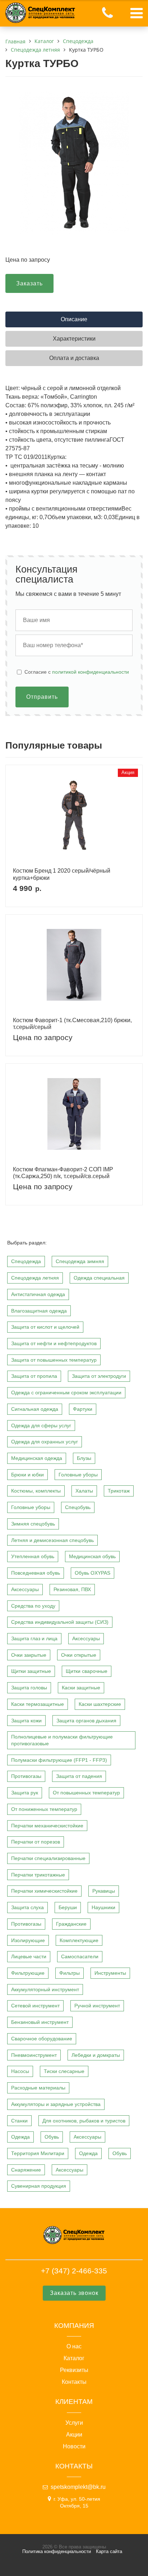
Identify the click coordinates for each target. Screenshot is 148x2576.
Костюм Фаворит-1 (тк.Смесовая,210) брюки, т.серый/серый (72, 1024)
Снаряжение (26, 2170)
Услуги (74, 2423)
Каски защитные (81, 1688)
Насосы (20, 2071)
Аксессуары (25, 1589)
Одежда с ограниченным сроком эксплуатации (66, 1393)
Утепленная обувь (33, 1556)
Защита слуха (27, 1907)
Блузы (84, 1458)
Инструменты (110, 1973)
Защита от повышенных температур (54, 1360)
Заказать (29, 283)
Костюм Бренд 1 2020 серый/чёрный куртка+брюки (62, 874)
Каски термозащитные (38, 1704)
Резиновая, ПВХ (72, 1589)
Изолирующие (28, 1940)
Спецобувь (78, 1507)
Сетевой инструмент (35, 2006)
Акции (74, 2435)
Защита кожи (26, 1721)
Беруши (68, 1907)
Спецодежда (26, 1261)
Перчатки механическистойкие (47, 1826)
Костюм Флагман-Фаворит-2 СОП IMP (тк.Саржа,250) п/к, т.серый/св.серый (63, 1173)
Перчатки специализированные (48, 1858)
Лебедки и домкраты (96, 2055)
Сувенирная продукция (39, 2186)
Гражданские (71, 1924)
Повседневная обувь (36, 1573)
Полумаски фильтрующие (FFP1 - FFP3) (59, 1760)
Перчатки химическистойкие (44, 1891)
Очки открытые (79, 1655)
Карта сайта (109, 2551)
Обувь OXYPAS (92, 1573)
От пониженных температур (44, 1809)
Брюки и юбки (27, 1475)
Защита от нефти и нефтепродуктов (54, 1343)
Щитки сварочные (87, 1671)
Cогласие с (77, 672)
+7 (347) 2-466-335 (74, 2271)
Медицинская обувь (92, 1556)
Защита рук (25, 1793)
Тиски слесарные (64, 2071)
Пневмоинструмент (34, 2055)
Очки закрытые (29, 1655)
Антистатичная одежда (38, 1294)
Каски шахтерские (100, 1704)
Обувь (52, 2137)
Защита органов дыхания (86, 1721)
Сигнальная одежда (35, 1409)
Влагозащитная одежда (39, 1311)
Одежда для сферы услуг (41, 1425)
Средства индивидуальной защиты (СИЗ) (60, 1622)
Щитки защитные (31, 1671)
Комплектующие (79, 1940)
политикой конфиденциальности (91, 672)
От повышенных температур (86, 1793)
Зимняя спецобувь (33, 1524)
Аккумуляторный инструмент (45, 1989)
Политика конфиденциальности (57, 2551)
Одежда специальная (99, 1278)
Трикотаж (119, 1491)
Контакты (74, 2382)
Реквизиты (74, 2370)
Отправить (42, 697)
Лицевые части (29, 1956)
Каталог (74, 2358)
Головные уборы (78, 1475)
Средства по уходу (33, 1606)
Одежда (20, 2137)
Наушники (103, 1907)
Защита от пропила (34, 1376)
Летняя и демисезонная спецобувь (52, 1540)
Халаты (84, 1491)
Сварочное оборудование (42, 2039)
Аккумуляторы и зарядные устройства (56, 2104)
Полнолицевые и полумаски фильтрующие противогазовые (62, 1740)
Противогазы (26, 1776)
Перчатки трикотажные (38, 1875)
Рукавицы (104, 1891)
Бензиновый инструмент (40, 2022)
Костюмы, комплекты (36, 1491)
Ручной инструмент (97, 2006)
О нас (74, 2347)
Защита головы (29, 1688)
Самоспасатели (80, 1956)
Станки (19, 2121)
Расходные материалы (38, 2088)
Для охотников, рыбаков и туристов (84, 2121)
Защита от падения (79, 1776)
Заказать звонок (74, 2293)
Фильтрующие (28, 1973)
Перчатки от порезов (36, 1842)
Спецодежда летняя (35, 1278)
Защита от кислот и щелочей (45, 1327)
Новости (74, 2447)
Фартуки (83, 1409)
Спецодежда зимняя (80, 1261)
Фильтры (70, 1973)
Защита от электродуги (99, 1376)
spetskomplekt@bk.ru (78, 2487)
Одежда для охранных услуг (45, 1442)
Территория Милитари (38, 2153)
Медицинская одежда (37, 1458)
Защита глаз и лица (34, 1638)
